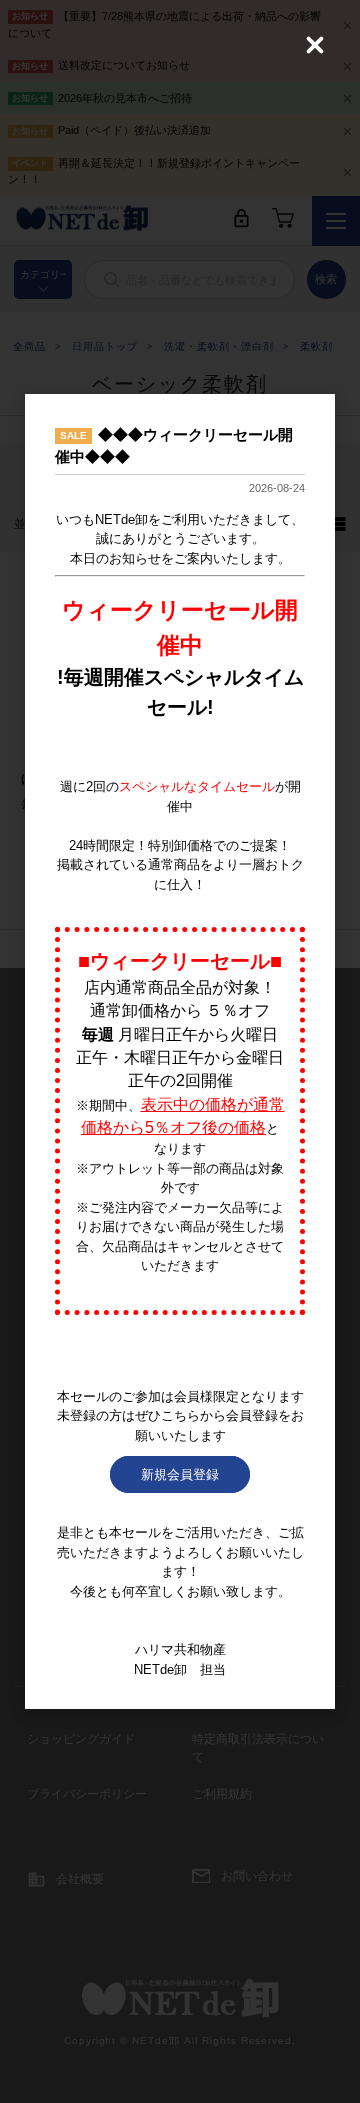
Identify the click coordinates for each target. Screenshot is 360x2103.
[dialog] (180, 1052)
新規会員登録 (180, 1474)
